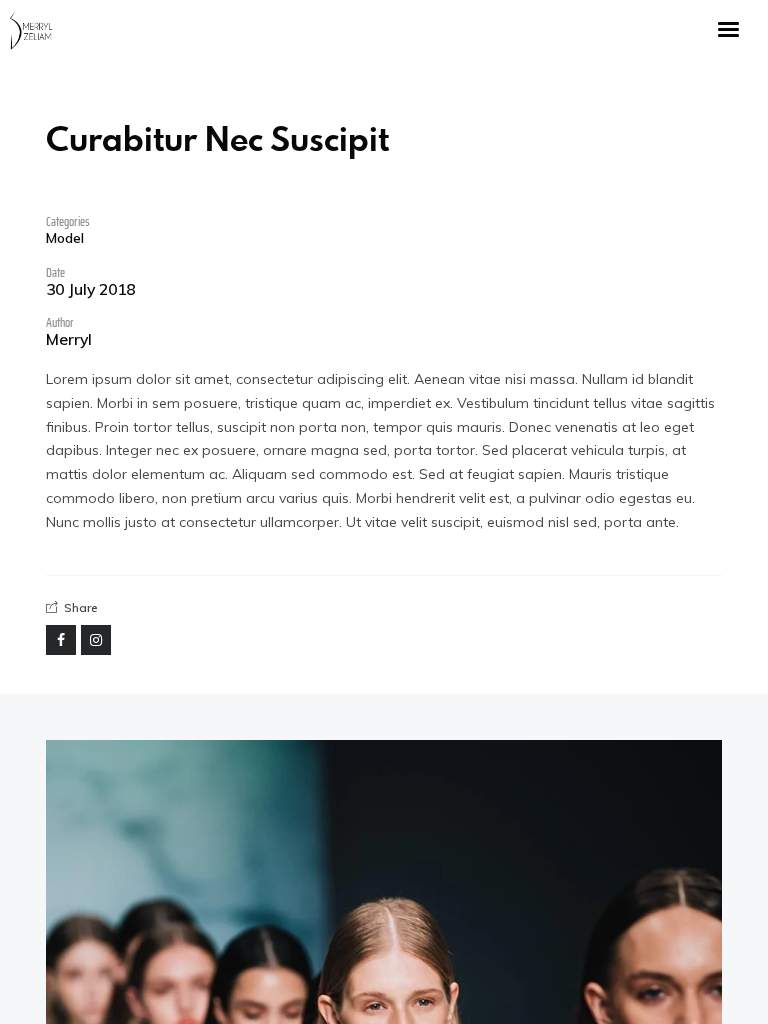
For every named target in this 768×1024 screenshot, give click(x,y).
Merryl (69, 340)
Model (65, 238)
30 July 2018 (90, 290)
